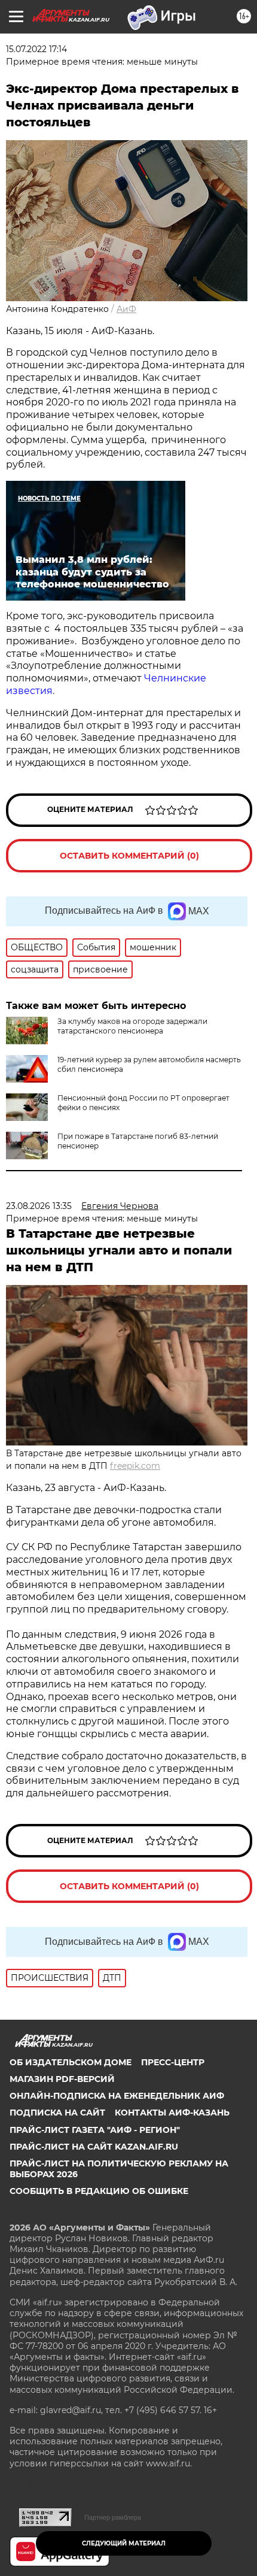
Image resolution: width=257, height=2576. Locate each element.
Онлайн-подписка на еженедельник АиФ (117, 2096)
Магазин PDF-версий (62, 2079)
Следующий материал (124, 2543)
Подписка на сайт (57, 2113)
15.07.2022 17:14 (36, 49)
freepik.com (135, 1466)
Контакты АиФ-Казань (172, 2113)
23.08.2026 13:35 (39, 1206)
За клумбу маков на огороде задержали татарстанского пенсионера (132, 1026)
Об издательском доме (71, 2062)
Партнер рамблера (113, 2517)
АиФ (126, 309)
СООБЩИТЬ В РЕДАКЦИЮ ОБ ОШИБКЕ (99, 2191)
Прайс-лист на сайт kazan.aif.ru (94, 2147)
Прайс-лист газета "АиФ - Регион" (95, 2130)
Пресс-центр (173, 2062)
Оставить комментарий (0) (129, 856)
